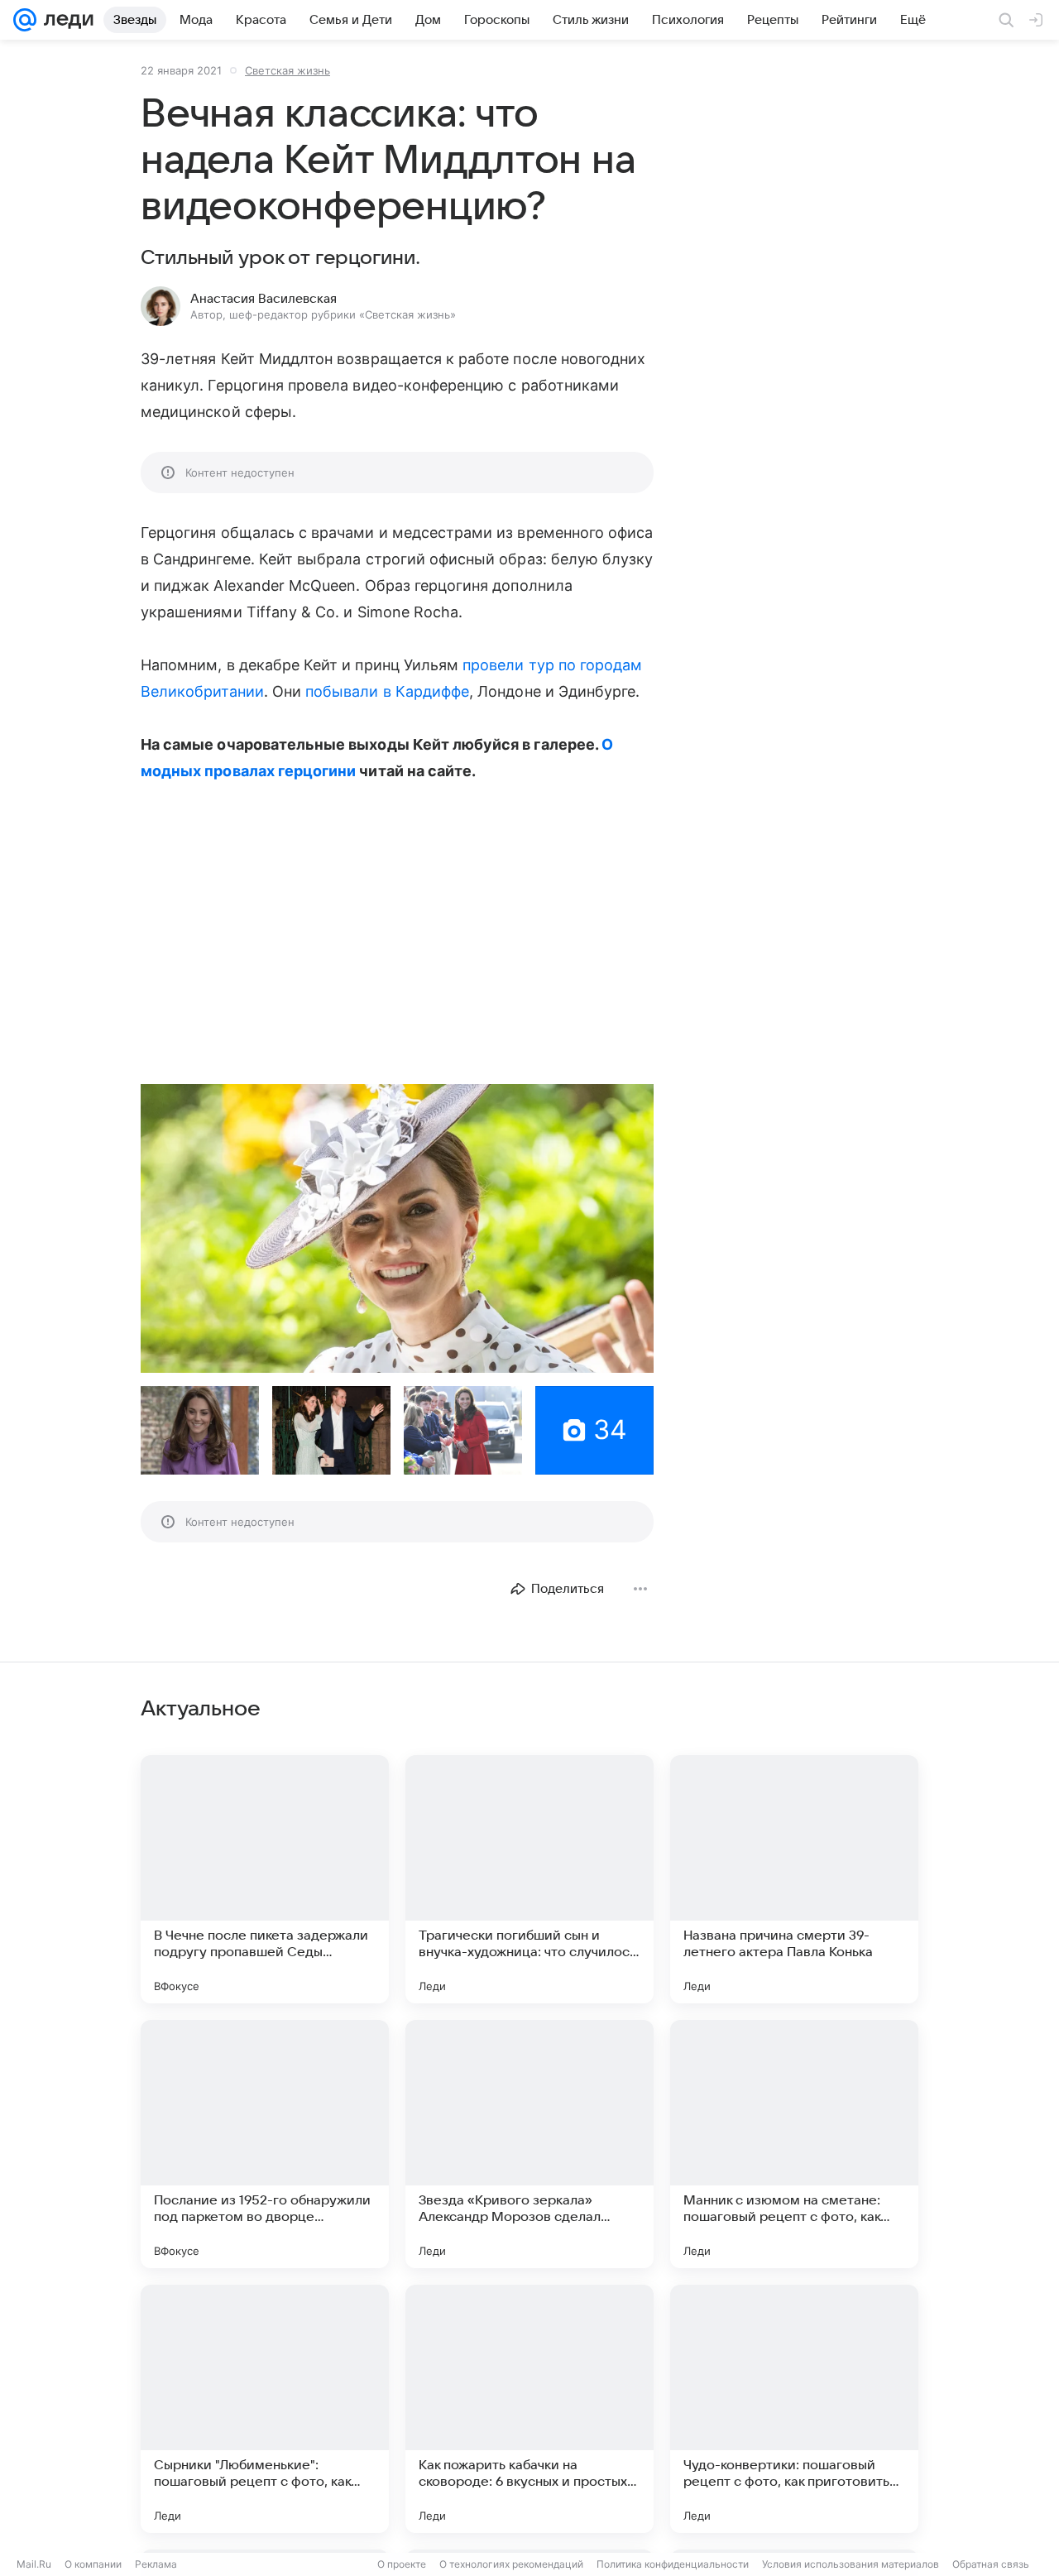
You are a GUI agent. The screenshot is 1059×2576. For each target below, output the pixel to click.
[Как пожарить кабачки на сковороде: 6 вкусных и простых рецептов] (529, 2409)
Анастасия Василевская (264, 299)
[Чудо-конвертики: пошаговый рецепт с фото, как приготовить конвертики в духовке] (794, 2409)
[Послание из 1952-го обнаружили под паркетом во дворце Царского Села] (265, 2144)
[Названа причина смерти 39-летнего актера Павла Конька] (794, 1879)
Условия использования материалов (851, 2564)
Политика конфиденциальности (673, 2564)
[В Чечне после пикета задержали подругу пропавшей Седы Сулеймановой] (265, 1879)
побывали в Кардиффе (387, 691)
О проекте (402, 2564)
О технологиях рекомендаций (511, 2564)
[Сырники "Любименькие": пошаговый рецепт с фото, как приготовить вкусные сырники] (265, 2409)
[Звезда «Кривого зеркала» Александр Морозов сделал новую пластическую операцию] (529, 2144)
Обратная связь (991, 2564)
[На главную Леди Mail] (65, 20)
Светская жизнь (288, 70)
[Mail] (25, 20)
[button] (397, 1228)
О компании (93, 2564)
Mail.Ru (34, 2564)
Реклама (156, 2564)
